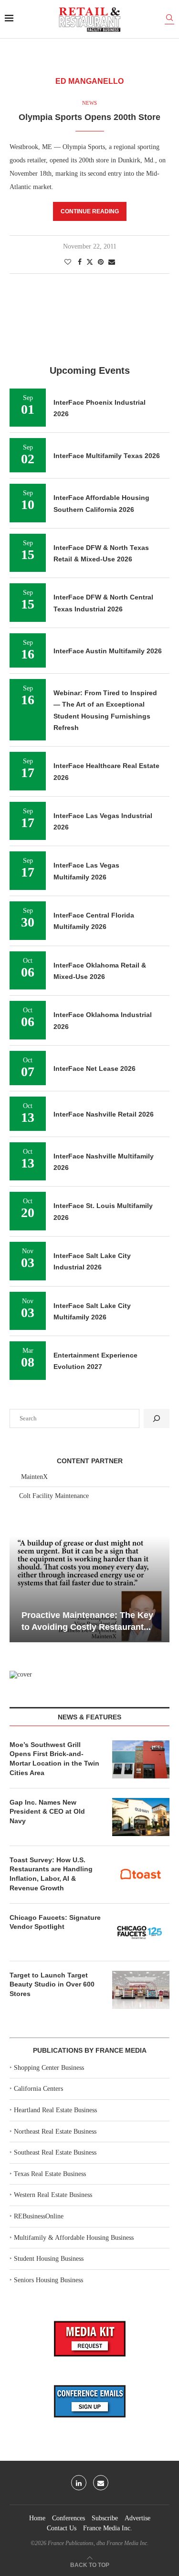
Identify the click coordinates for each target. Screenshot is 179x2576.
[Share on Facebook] (80, 262)
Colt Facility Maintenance (54, 1496)
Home (37, 2518)
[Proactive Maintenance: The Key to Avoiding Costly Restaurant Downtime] (89, 1589)
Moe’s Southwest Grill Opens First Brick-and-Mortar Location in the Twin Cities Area (54, 1759)
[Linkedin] (79, 2483)
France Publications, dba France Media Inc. (98, 2543)
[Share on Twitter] (90, 262)
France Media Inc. (108, 2528)
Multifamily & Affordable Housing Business (74, 2238)
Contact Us (62, 2528)
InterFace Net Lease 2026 (95, 1068)
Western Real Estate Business (53, 2195)
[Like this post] (68, 262)
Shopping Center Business (49, 2068)
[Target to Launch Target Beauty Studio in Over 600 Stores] (141, 1990)
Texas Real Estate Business (50, 2174)
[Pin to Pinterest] (101, 262)
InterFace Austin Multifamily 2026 (108, 651)
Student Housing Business (49, 2259)
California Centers (38, 2089)
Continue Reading (90, 211)
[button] (18, 1588)
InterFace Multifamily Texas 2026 (107, 456)
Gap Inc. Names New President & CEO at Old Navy (47, 1812)
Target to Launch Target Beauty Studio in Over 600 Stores (52, 1984)
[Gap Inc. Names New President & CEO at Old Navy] (141, 1817)
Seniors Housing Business (48, 2280)
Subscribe (105, 2518)
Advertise (137, 2518)
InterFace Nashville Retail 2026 (104, 1114)
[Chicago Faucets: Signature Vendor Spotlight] (141, 1932)
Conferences (68, 2518)
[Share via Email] (112, 262)
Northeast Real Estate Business (55, 2132)
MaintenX (34, 1477)
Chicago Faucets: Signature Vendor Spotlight (55, 1922)
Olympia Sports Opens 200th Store (89, 117)
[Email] (101, 2483)
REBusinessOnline (39, 2216)
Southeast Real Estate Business (55, 2152)
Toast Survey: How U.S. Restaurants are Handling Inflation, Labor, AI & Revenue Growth (51, 1874)
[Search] (169, 19)
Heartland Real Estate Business (55, 2110)
